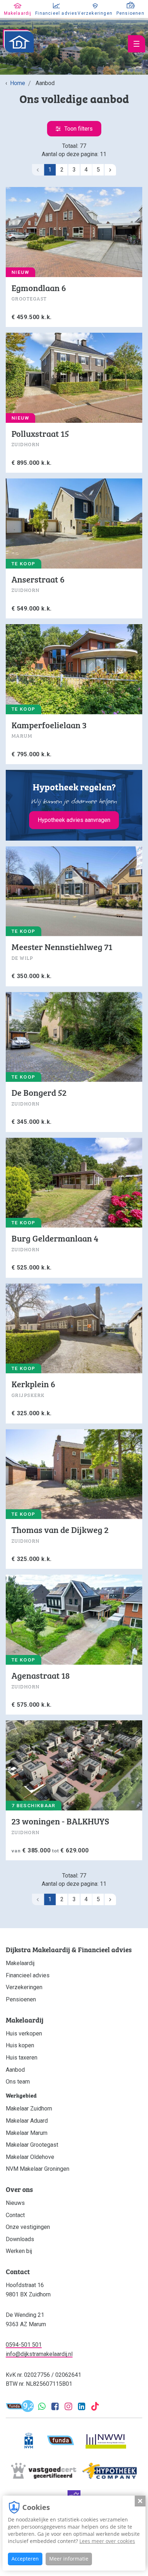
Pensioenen (21, 1999)
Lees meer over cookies (107, 2541)
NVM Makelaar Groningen (38, 2169)
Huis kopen (20, 2045)
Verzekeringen (24, 1987)
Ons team (18, 2082)
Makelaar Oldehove (30, 2157)
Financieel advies (28, 1975)
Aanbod (15, 2070)
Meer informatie (69, 2559)
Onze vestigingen (28, 2227)
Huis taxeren (22, 2058)
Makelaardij (20, 1963)
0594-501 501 (24, 2345)
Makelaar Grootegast (32, 2145)
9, (28, 2407)
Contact (15, 2215)
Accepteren (25, 2559)
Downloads (20, 2239)
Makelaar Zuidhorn (29, 2109)
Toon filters (78, 129)
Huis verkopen (24, 2033)
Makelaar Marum (27, 2133)
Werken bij (19, 2251)
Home (18, 83)
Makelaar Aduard (27, 2121)
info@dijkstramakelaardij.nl (39, 2354)
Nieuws (15, 2203)
